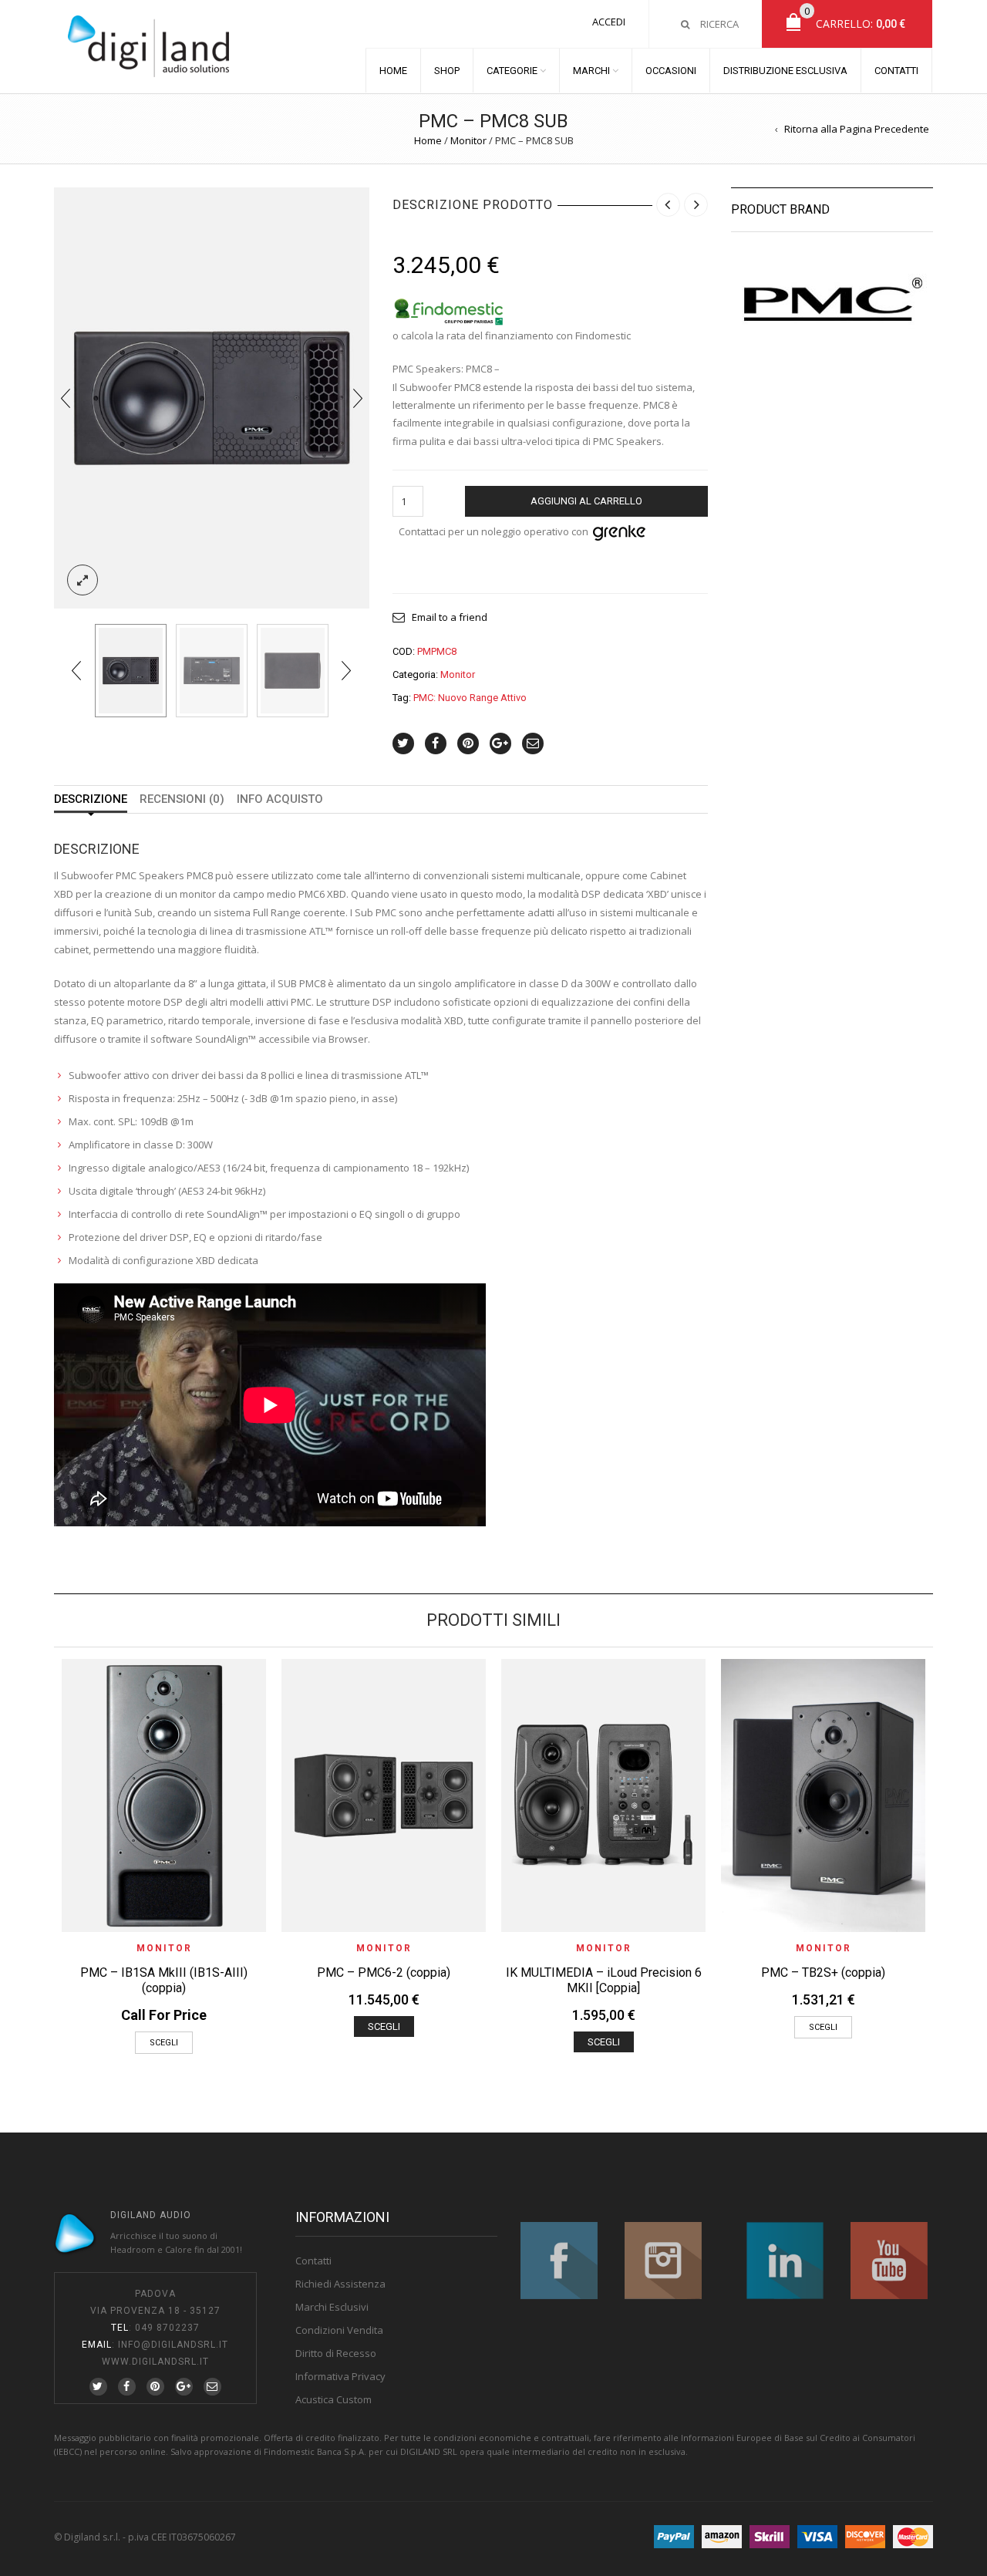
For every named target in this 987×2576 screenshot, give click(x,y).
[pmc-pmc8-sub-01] (212, 396)
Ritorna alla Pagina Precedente (857, 129)
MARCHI (591, 71)
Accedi (609, 22)
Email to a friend (450, 617)
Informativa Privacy (340, 2376)
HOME (393, 71)
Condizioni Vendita (339, 2330)
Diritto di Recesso (336, 2353)
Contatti (313, 2261)
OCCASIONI (671, 71)
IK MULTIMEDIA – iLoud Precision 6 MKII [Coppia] (604, 1980)
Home (428, 140)
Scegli (164, 2043)
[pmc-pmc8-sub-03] (293, 671)
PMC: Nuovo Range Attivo (470, 698)
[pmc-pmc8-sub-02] (212, 671)
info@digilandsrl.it (173, 2345)
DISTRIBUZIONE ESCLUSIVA (785, 71)
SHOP (447, 71)
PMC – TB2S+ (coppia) (823, 1972)
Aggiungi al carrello (586, 501)
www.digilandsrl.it (155, 2362)
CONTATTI (896, 71)
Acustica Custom (333, 2399)
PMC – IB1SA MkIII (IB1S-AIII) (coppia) (164, 1980)
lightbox (83, 580)
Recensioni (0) (182, 799)
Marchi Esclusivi (332, 2307)
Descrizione (91, 799)
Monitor (468, 140)
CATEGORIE (512, 71)
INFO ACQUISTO (280, 799)
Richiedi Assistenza (340, 2284)
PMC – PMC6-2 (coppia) (384, 1972)
